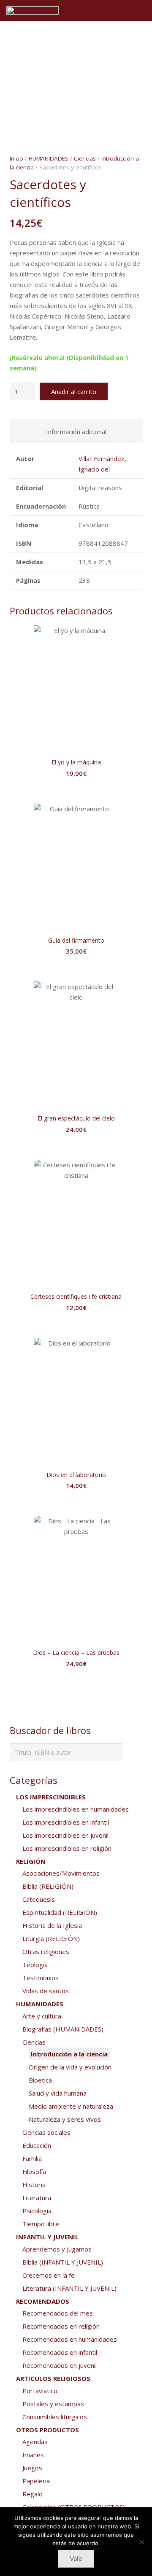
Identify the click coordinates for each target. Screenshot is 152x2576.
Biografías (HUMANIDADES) (63, 2029)
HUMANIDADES (49, 158)
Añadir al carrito (74, 391)
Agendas (35, 2442)
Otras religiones (46, 1951)
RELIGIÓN (31, 1861)
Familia (32, 2158)
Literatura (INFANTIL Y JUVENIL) (69, 2288)
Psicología (37, 2211)
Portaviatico (40, 2391)
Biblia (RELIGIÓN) (48, 1886)
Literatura (37, 2198)
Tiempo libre (41, 2224)
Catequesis (39, 1899)
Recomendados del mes (58, 2313)
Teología (35, 1965)
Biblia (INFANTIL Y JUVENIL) (63, 2262)
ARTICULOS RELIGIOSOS (53, 2378)
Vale (76, 2559)
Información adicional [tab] (76, 432)
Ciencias (85, 158)
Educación (37, 2145)
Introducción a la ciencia (69, 2054)
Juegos (32, 2468)
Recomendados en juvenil (60, 2365)
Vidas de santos (46, 1991)
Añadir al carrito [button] (76, 790)
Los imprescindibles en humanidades (76, 1809)
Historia (34, 2185)
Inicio (16, 158)
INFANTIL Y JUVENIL (47, 2237)
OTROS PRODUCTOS (47, 2430)
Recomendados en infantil (60, 2352)
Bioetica (40, 2080)
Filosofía (34, 2171)
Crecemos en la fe (49, 2275)
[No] (141, 2542)
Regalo (33, 2494)
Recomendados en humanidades (70, 2339)
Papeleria (36, 2481)
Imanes (33, 2455)
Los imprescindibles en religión (67, 1848)
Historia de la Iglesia (52, 1925)
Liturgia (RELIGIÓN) (51, 1938)
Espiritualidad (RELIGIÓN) (60, 1912)
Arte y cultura (42, 2016)
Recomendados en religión (61, 2326)
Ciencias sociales (46, 2132)
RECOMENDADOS (43, 2301)
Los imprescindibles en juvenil (65, 1835)
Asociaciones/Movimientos (61, 1873)
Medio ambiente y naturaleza (71, 2106)
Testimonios (41, 1978)
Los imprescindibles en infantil (66, 1822)
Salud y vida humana (58, 2093)
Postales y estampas (53, 2404)
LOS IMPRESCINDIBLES (51, 1797)
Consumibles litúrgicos (55, 2417)
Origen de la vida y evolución (70, 2067)
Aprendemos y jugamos (57, 2249)
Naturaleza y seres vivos (65, 2119)
